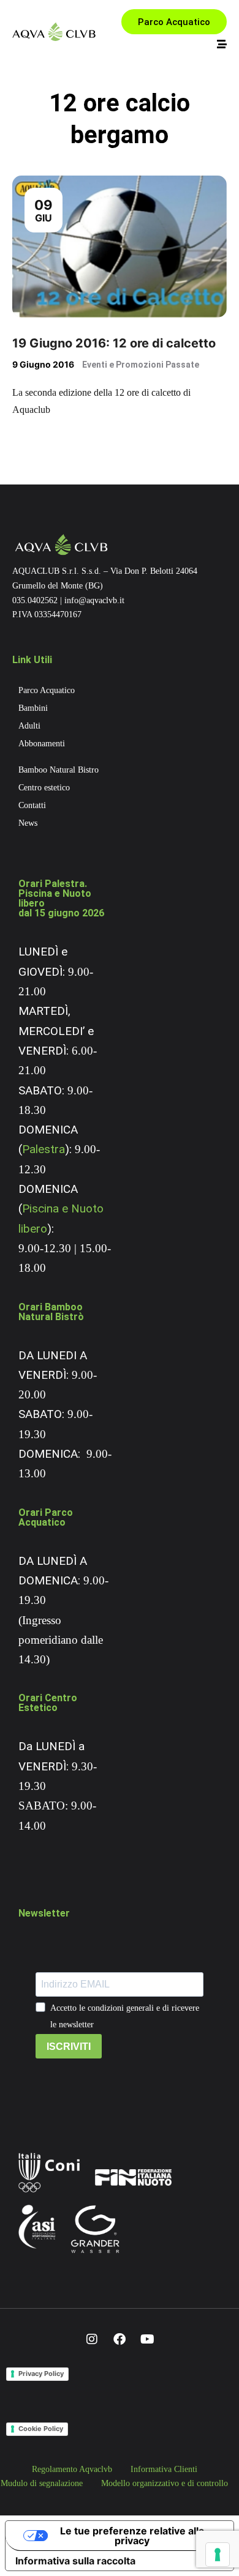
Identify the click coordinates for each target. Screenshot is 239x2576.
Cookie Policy (41, 2429)
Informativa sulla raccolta (75, 2561)
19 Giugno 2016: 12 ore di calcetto (114, 343)
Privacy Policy (41, 2374)
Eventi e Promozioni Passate (141, 365)
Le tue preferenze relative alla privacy (132, 2536)
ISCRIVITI (69, 2047)
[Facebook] (120, 2339)
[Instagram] (92, 2339)
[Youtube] (147, 2339)
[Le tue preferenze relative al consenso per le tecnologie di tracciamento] (218, 2555)
